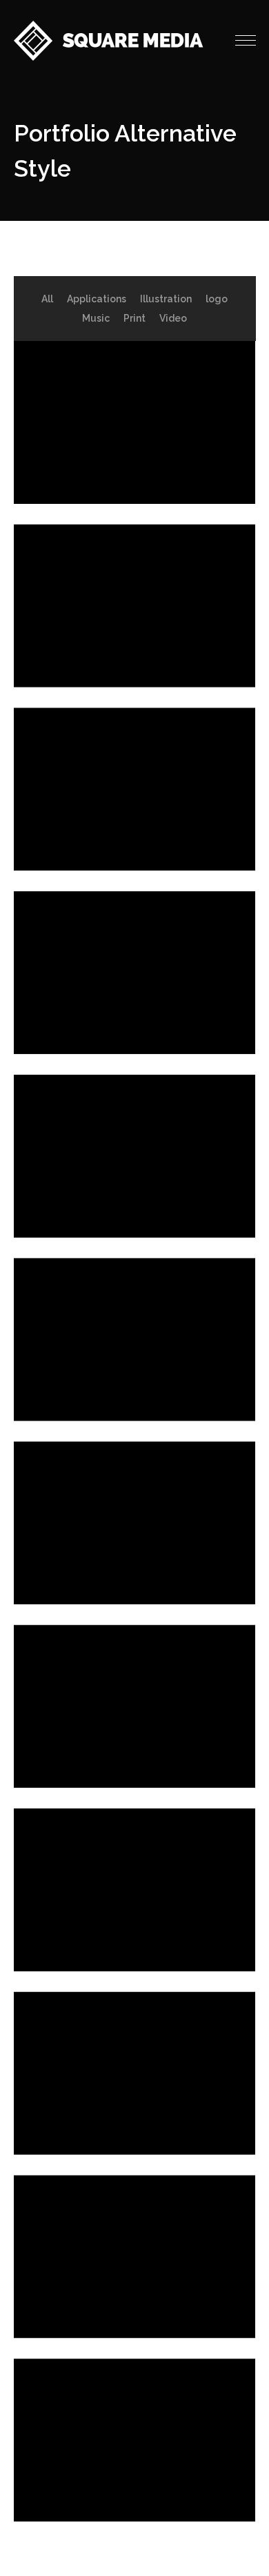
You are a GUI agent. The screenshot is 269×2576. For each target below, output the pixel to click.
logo (217, 299)
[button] (246, 41)
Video (173, 318)
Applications (97, 299)
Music (96, 318)
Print (134, 318)
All (47, 299)
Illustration (166, 299)
